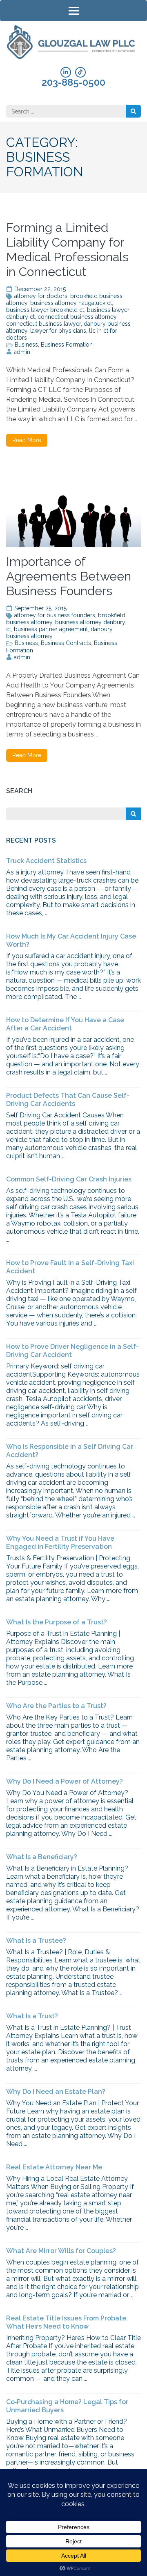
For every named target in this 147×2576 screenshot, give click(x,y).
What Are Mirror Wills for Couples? (61, 2251)
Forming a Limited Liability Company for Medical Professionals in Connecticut (67, 250)
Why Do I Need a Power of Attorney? (65, 1781)
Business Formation (67, 345)
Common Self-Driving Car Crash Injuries (69, 1179)
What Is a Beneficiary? (42, 1857)
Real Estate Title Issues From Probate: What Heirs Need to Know (67, 2322)
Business (26, 345)
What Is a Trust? (32, 2016)
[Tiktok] (80, 72)
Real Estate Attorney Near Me (54, 2167)
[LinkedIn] (66, 72)
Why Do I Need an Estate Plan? (56, 2092)
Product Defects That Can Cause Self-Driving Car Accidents (68, 1100)
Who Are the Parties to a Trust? (56, 1706)
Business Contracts (66, 643)
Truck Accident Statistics (46, 861)
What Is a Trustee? (36, 1941)
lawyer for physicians (58, 331)
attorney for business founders (55, 615)
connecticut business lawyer (43, 324)
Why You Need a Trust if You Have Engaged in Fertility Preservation (60, 1543)
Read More (27, 440)
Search (19, 791)
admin (22, 352)
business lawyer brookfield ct (45, 310)
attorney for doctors (41, 296)
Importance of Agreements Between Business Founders (69, 576)
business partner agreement (51, 629)
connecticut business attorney (77, 317)
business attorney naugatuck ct (71, 303)
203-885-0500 (73, 82)
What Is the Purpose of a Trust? (57, 1622)
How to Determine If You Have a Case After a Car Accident (65, 1024)
